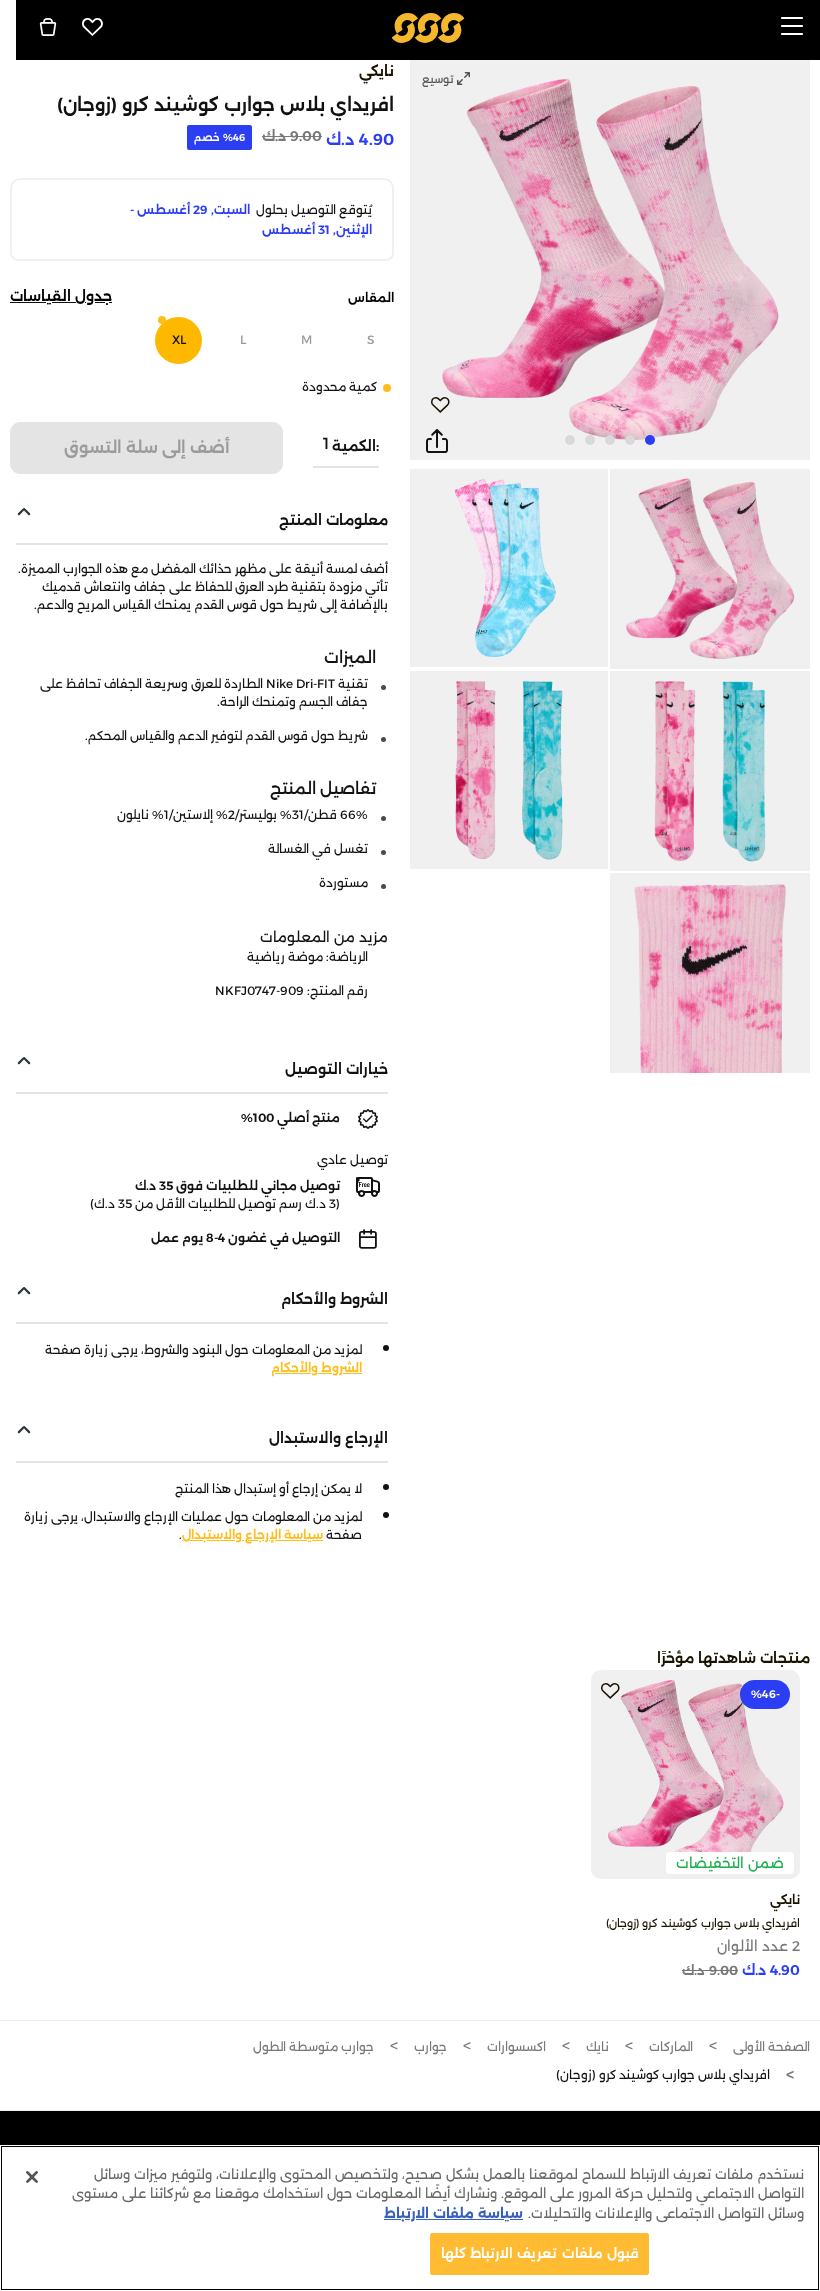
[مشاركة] (437, 442)
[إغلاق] (32, 2177)
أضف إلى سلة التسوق (147, 447)
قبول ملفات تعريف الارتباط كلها (539, 2253)
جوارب (430, 2046)
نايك (597, 2046)
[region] (410, 2218)
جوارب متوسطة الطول (313, 2046)
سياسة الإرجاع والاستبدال (252, 1534)
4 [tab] (590, 440)
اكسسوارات (516, 2046)
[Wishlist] (93, 27)
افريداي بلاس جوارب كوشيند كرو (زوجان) (703, 1923)
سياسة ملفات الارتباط (453, 2213)
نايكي (376, 71)
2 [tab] (630, 440)
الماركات (671, 2046)
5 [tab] (570, 440)
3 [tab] (610, 440)
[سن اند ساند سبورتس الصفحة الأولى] (428, 26)
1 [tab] (650, 440)
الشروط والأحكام (316, 1367)
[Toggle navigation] (792, 27)
